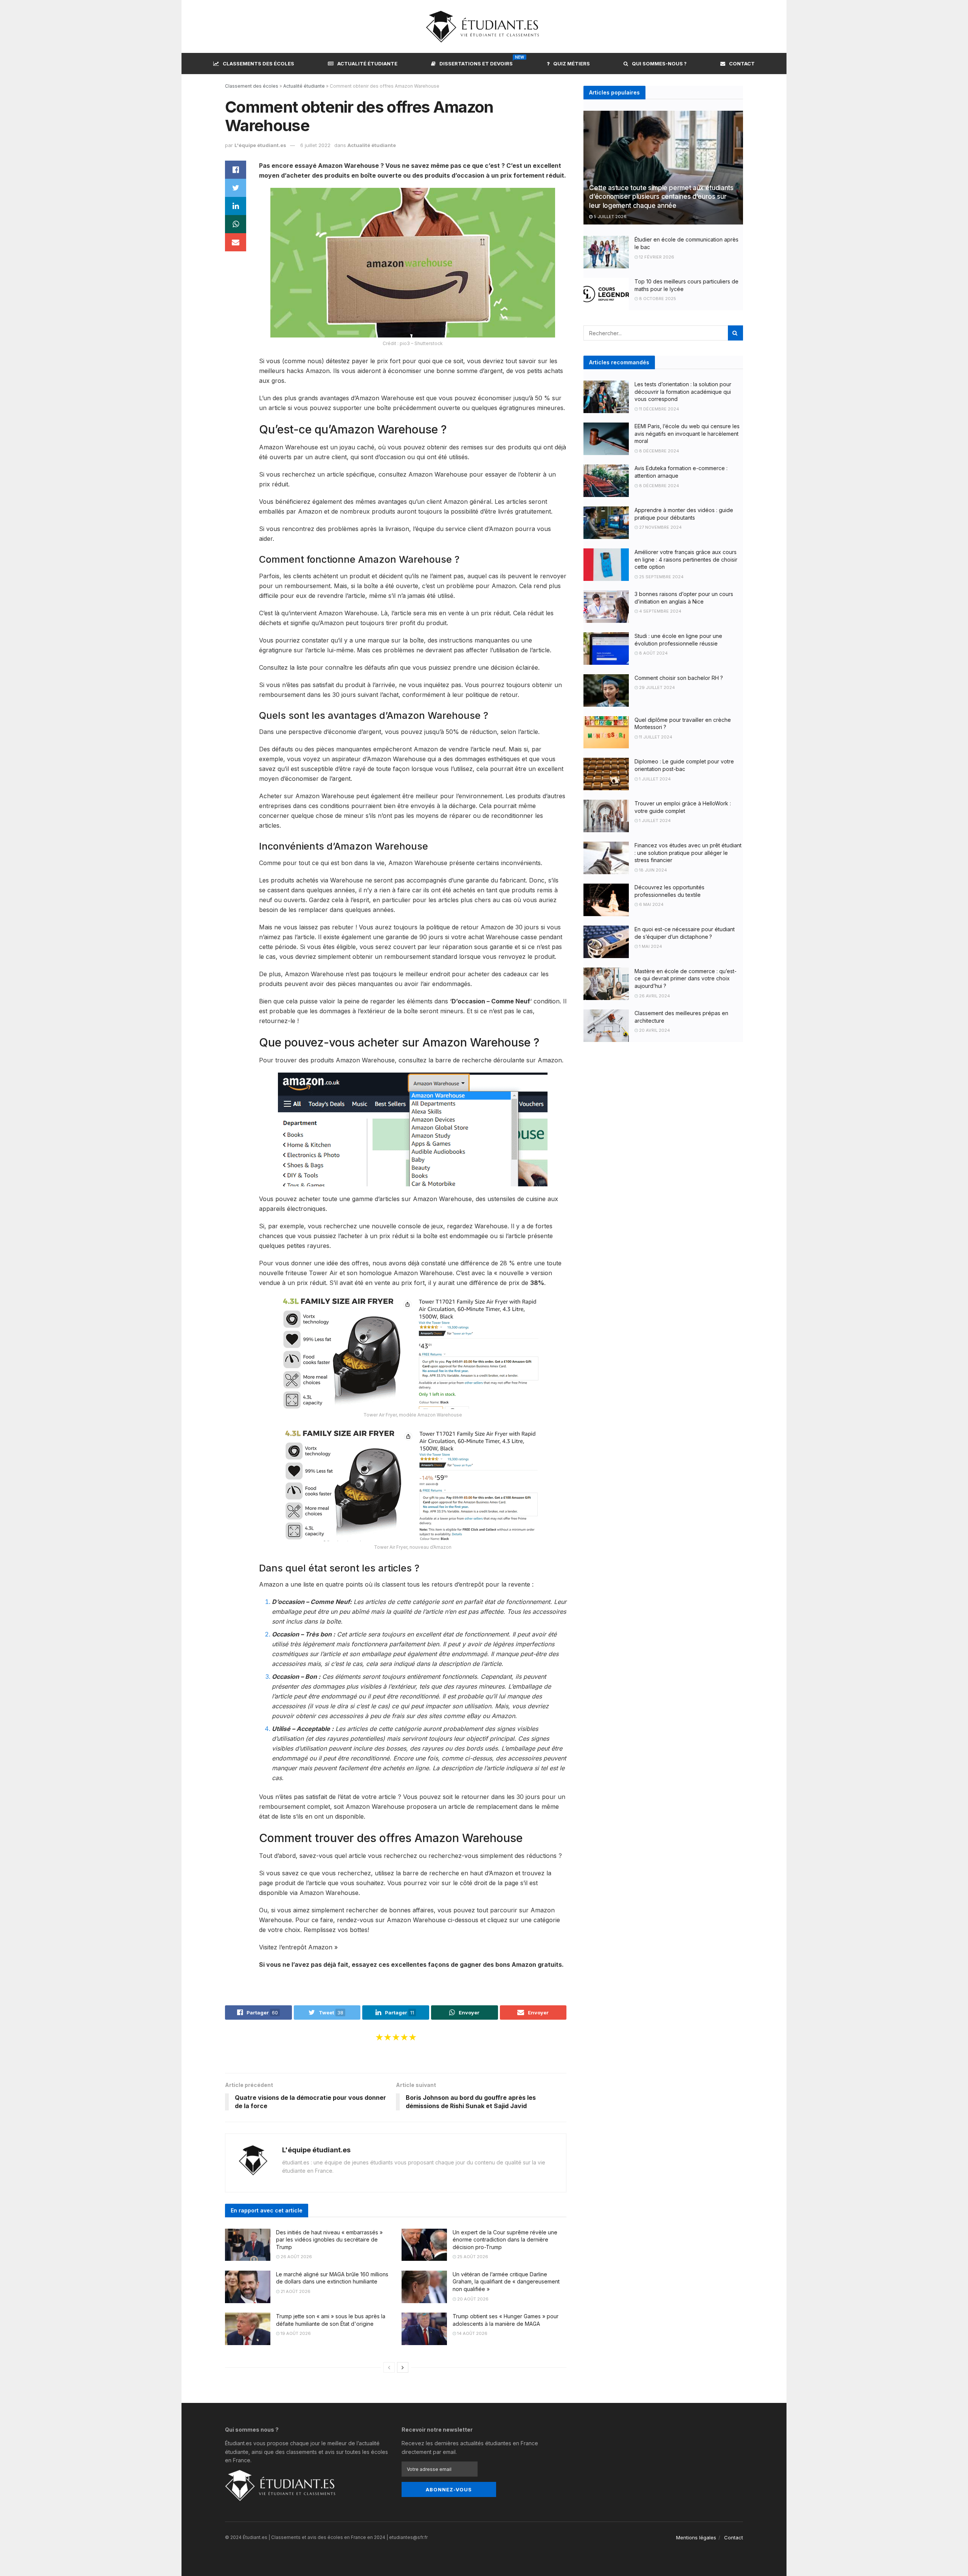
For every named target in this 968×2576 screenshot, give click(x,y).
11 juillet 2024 (655, 737)
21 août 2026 (295, 2291)
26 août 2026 (296, 2257)
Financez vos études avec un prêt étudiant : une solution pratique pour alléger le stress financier (688, 853)
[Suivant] (403, 2367)
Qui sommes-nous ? (659, 63)
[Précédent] (389, 2367)
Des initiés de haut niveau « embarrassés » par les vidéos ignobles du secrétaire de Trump (329, 2240)
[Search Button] (735, 333)
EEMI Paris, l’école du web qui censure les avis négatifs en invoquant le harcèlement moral (687, 433)
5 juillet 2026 (610, 217)
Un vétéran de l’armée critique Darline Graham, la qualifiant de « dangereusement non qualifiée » (506, 2282)
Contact (742, 63)
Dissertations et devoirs (476, 62)
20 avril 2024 (654, 1030)
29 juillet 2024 (656, 687)
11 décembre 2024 (659, 409)
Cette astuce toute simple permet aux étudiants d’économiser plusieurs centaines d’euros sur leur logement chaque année (661, 197)
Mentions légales (696, 2537)
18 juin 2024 (652, 870)
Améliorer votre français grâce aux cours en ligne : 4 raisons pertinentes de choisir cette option (686, 559)
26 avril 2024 (654, 996)
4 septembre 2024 (660, 611)
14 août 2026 (472, 2333)
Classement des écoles (252, 86)
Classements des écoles (258, 63)
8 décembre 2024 (659, 451)
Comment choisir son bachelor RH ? (679, 678)
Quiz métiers (572, 63)
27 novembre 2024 (660, 527)
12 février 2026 (656, 257)
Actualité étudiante (367, 63)
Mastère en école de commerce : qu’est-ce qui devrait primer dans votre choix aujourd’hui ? (686, 978)
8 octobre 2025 (657, 299)
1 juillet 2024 (654, 779)
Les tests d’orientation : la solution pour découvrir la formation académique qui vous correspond (683, 392)
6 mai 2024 (651, 904)
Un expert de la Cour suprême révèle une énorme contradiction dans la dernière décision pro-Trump (505, 2240)
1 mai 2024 (650, 946)
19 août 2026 (295, 2333)
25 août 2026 (472, 2257)
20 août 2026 (472, 2299)
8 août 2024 (653, 653)
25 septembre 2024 (661, 577)
